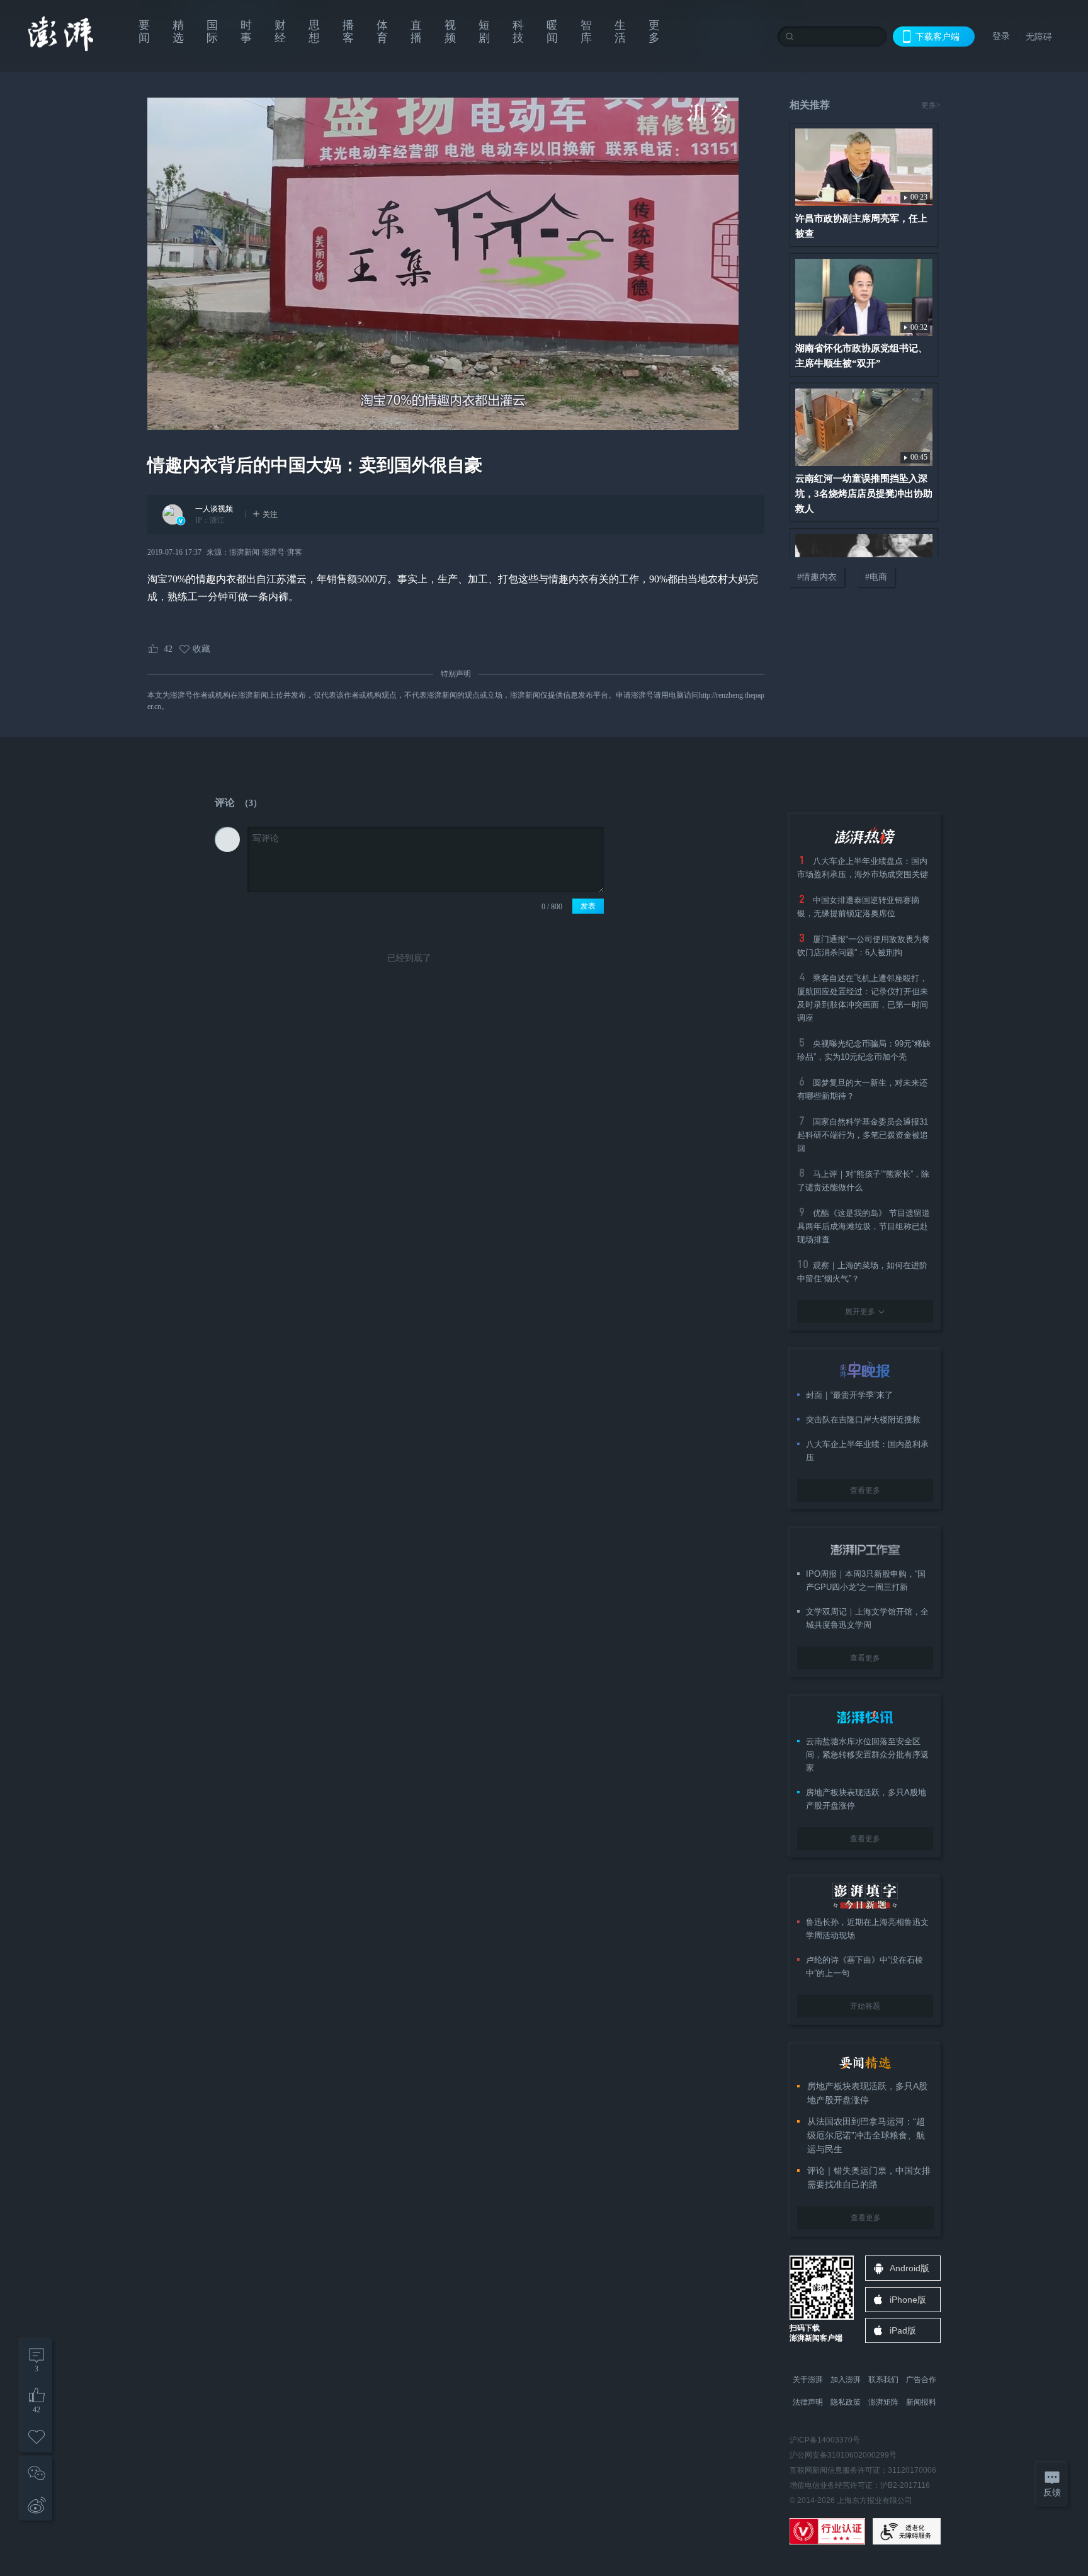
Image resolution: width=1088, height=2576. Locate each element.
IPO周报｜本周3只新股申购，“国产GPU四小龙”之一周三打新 (866, 1580)
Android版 (909, 2268)
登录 (1001, 36)
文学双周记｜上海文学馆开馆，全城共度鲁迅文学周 (867, 1618)
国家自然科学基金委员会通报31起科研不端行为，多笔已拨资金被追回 (863, 1135)
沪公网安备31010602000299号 (843, 2455)
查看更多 (865, 1490)
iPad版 (903, 2330)
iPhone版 (908, 2300)
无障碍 (1039, 37)
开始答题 (865, 2006)
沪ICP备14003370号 (825, 2440)
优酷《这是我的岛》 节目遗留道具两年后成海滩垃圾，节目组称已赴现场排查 (864, 1226)
